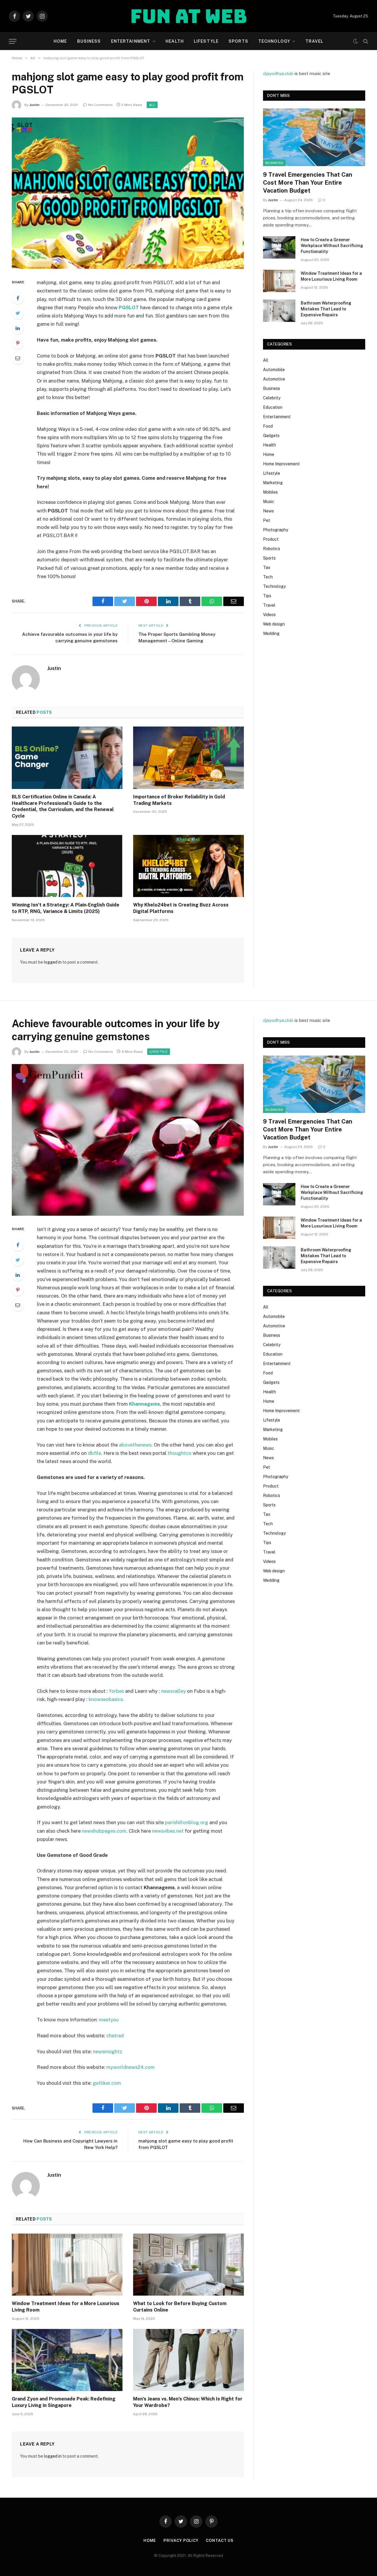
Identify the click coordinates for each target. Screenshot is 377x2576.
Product (271, 539)
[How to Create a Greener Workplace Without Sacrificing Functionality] (279, 247)
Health (175, 41)
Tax (267, 568)
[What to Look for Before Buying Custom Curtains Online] (188, 2265)
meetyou (109, 2020)
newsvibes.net (168, 1831)
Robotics (272, 549)
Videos (269, 615)
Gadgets (271, 436)
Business (89, 41)
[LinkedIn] (18, 328)
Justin (34, 105)
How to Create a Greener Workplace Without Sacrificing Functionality (332, 246)
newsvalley (173, 1691)
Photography (276, 530)
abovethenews (135, 1445)
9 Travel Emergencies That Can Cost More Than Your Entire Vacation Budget (308, 183)
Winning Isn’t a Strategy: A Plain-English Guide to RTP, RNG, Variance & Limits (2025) (66, 908)
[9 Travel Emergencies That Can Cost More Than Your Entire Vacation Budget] (314, 137)
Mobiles (270, 492)
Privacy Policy (181, 2541)
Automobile (274, 370)
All (152, 105)
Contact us (220, 2541)
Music (269, 502)
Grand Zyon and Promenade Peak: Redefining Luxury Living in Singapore (64, 2402)
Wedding (271, 633)
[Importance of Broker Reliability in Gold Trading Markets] (188, 758)
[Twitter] (18, 313)
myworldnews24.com (130, 2067)
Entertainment (131, 41)
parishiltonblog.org (187, 1822)
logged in (53, 962)
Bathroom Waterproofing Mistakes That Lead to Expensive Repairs (326, 309)
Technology (274, 41)
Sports (238, 41)
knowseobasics (106, 1699)
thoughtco (180, 1453)
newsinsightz (108, 2051)
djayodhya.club (278, 73)
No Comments (100, 105)
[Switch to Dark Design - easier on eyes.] (355, 41)
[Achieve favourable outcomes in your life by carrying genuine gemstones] (128, 1140)
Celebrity (272, 398)
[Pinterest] (18, 343)
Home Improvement (281, 464)
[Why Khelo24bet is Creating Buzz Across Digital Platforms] (188, 866)
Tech (268, 577)
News (268, 511)
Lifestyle (206, 41)
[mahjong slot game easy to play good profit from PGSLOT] (128, 193)
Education (273, 407)
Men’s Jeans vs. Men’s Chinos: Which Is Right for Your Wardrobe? (188, 2402)
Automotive (274, 379)
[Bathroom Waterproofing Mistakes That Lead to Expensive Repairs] (279, 311)
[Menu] (13, 41)
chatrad (115, 2036)
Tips (267, 596)
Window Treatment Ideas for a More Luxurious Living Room (331, 276)
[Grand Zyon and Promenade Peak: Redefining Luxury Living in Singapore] (67, 2360)
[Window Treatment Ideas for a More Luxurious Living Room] (279, 281)
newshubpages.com (104, 1831)
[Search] (365, 41)
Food (268, 426)
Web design (274, 624)
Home (60, 41)
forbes (116, 1691)
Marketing (273, 483)
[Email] (18, 358)
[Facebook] (18, 298)
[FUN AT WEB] (189, 16)
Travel (314, 41)
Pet (267, 520)
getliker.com (107, 2083)
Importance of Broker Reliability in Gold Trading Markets (179, 800)
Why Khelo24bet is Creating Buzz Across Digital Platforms (181, 908)
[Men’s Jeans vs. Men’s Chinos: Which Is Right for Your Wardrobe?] (188, 2360)
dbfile (94, 1453)
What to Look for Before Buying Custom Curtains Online (180, 2307)
